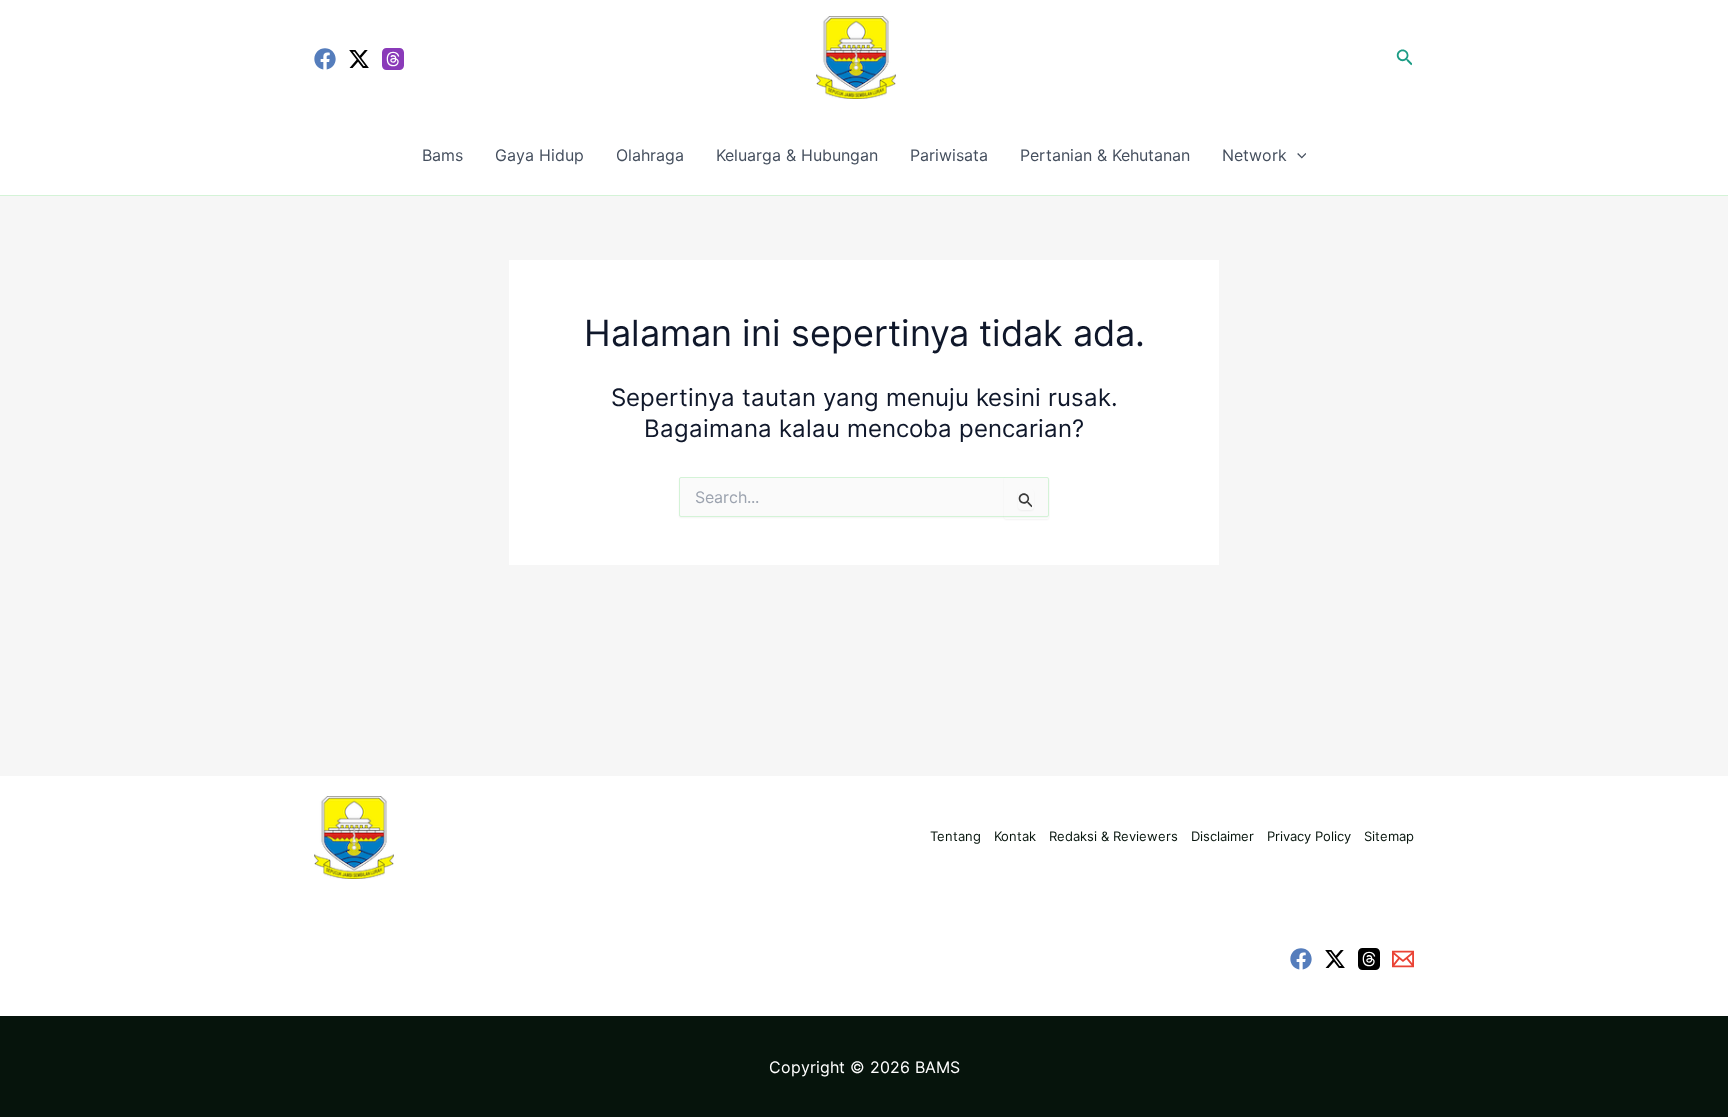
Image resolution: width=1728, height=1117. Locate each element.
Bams (442, 155)
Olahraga (650, 155)
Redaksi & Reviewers (1113, 836)
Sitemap (1389, 836)
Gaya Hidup (539, 155)
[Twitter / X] (359, 59)
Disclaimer (1222, 836)
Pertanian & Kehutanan (1105, 155)
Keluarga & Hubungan (797, 155)
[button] (1405, 57)
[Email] (1403, 959)
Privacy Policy (1309, 836)
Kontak (1015, 836)
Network (1254, 155)
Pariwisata (949, 155)
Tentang (955, 836)
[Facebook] (325, 59)
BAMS (937, 1067)
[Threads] (393, 59)
